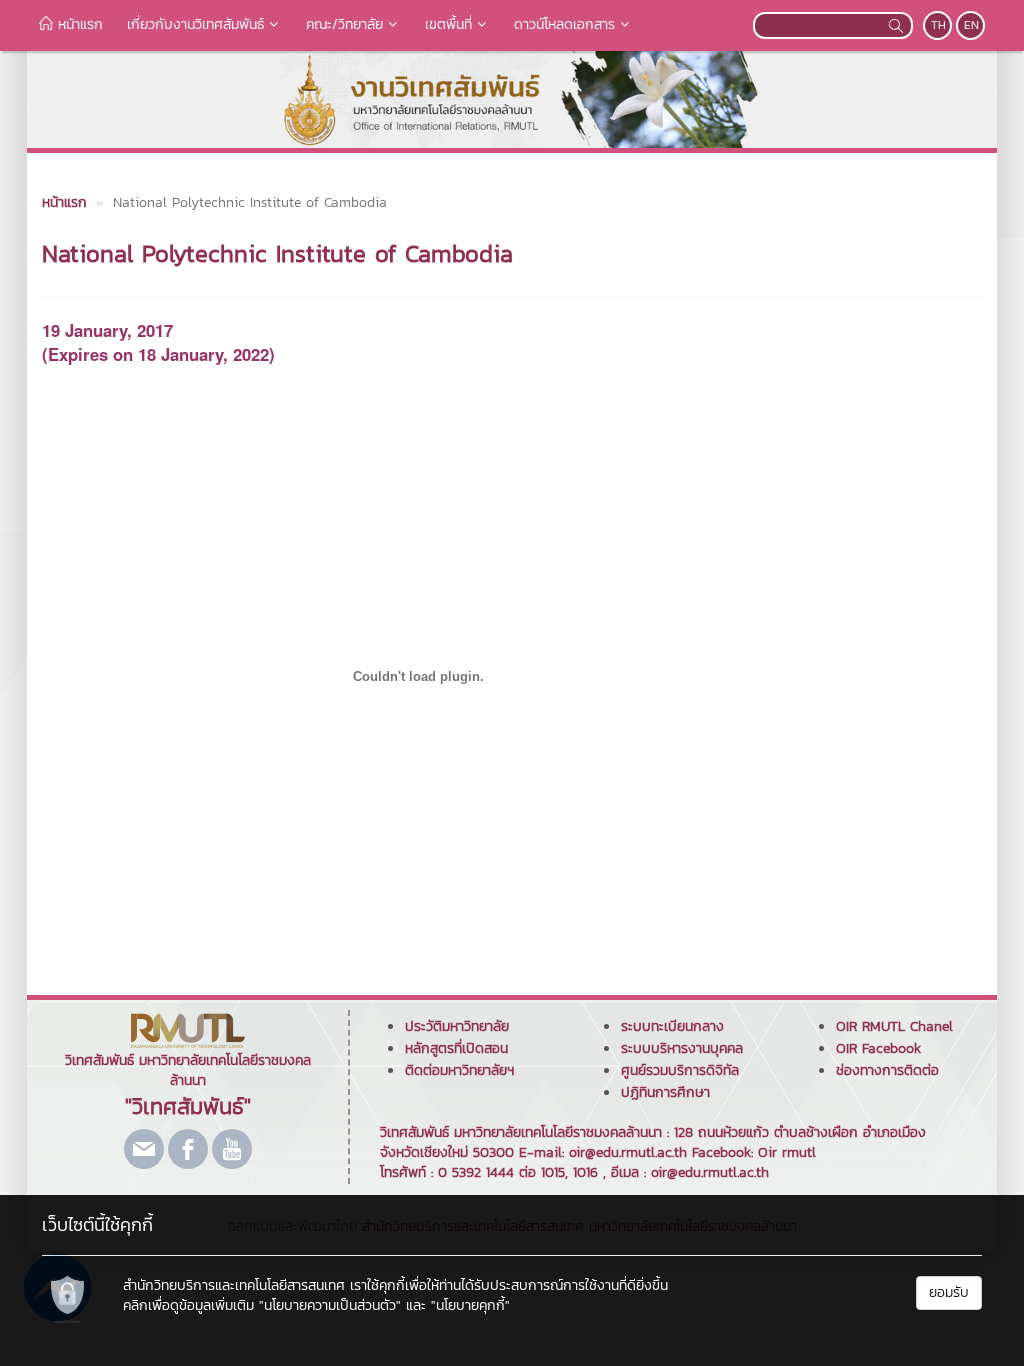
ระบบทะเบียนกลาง (672, 1026)
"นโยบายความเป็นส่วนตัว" (330, 1305)
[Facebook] (188, 1149)
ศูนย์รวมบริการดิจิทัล (680, 1070)
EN (971, 25)
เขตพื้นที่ (448, 24)
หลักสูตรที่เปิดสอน (456, 1048)
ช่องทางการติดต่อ (887, 1070)
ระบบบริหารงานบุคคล (682, 1048)
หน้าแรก (78, 24)
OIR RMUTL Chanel (894, 1026)
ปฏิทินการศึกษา (665, 1092)
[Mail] (144, 1149)
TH (938, 25)
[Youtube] (232, 1149)
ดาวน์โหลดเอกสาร (564, 24)
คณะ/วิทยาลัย (344, 24)
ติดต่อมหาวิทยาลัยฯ (459, 1070)
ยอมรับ (949, 1292)
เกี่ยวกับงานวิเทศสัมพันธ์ (195, 24)
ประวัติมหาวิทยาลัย (457, 1026)
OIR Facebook (878, 1048)
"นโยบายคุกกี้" (470, 1305)
